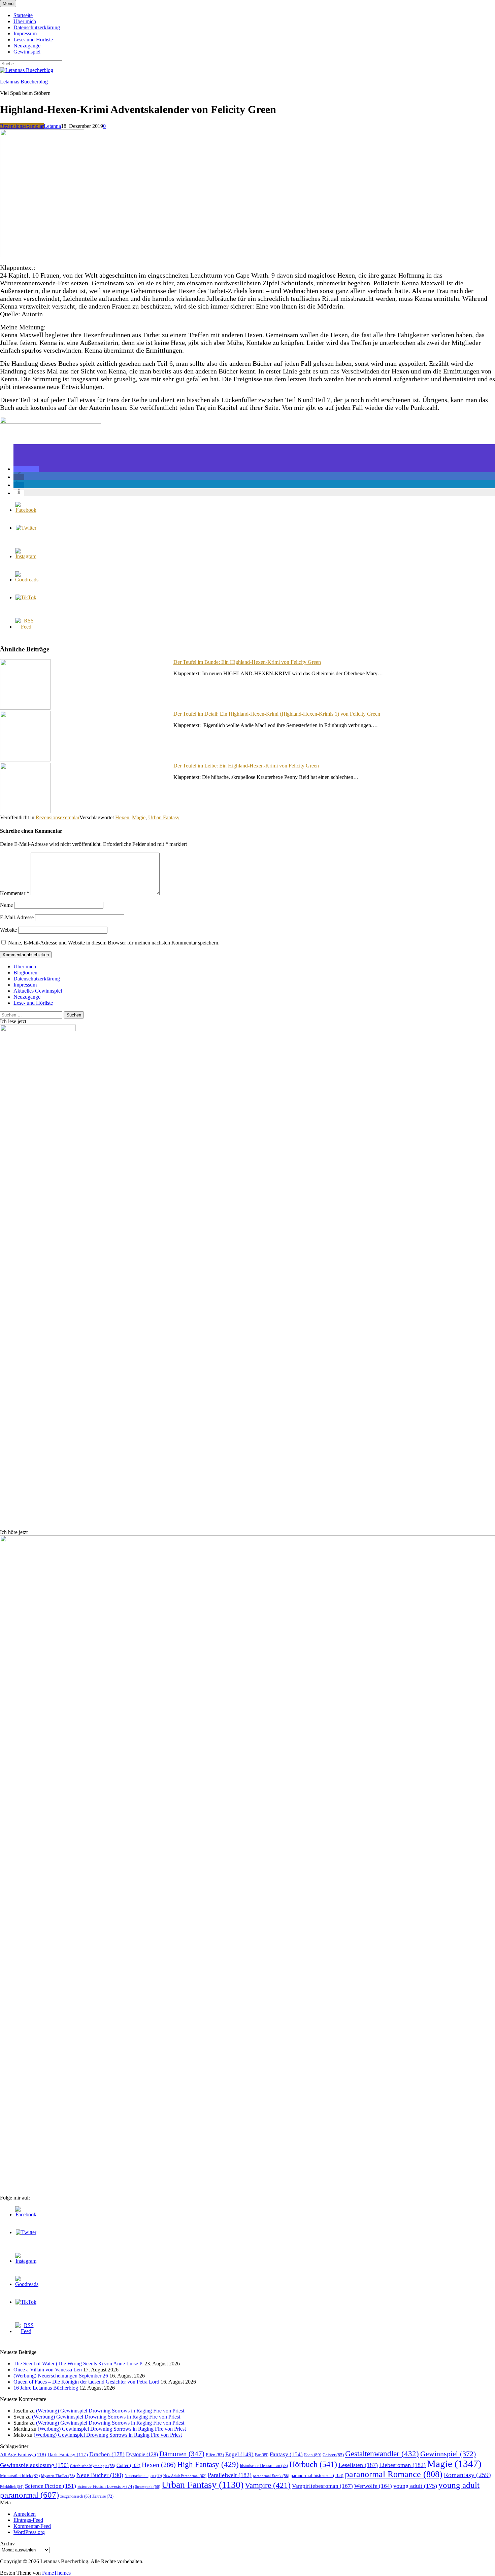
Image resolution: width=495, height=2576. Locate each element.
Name (6, 905)
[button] (26, 469)
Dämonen (182, 2454)
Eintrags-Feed (28, 2520)
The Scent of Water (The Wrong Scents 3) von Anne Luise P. (78, 2364)
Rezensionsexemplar (22, 126)
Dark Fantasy (68, 2455)
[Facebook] (26, 510)
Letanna (52, 126)
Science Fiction (51, 2486)
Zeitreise (103, 2496)
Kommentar (15, 893)
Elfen (215, 2455)
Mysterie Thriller (58, 2476)
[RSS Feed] (26, 627)
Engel (239, 2454)
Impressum (25, 33)
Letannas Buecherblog (24, 82)
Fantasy (286, 2454)
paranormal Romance (394, 2474)
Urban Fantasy (164, 817)
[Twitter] (26, 528)
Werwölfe (373, 2486)
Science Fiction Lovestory (106, 2486)
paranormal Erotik (271, 2476)
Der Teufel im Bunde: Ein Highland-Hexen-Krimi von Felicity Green (247, 662)
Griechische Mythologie (93, 2466)
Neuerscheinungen (143, 2476)
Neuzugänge (27, 46)
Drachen (107, 2454)
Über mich (25, 21)
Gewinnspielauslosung (34, 2465)
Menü (8, 4)
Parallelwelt (230, 2475)
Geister (333, 2455)
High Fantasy (208, 2464)
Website (8, 930)
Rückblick (12, 2487)
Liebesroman (402, 2465)
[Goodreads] (27, 580)
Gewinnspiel (27, 52)
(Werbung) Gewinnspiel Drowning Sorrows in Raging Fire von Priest (110, 2411)
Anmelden (25, 2514)
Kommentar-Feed (32, 2526)
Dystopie (142, 2454)
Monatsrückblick (20, 2476)
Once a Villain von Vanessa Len (48, 2370)
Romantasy (467, 2475)
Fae (262, 2455)
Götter (128, 2465)
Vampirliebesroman (322, 2486)
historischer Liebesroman (264, 2466)
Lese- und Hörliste (33, 40)
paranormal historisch (317, 2475)
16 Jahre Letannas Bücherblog (46, 2388)
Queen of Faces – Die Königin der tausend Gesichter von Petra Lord (86, 2382)
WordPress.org (29, 2532)
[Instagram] (26, 556)
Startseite (23, 15)
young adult (415, 2486)
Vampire (268, 2485)
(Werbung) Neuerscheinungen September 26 (61, 2376)
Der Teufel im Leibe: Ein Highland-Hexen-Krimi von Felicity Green (246, 766)
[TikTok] (26, 597)
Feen (313, 2455)
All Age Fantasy (23, 2454)
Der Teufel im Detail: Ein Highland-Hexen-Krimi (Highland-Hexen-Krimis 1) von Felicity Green (277, 714)
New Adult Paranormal (185, 2476)
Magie (139, 817)
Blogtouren (25, 973)
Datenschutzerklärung (37, 27)
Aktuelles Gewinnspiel (38, 991)
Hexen (122, 817)
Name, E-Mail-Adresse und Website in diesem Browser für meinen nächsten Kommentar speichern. (114, 943)
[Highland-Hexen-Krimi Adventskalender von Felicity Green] (42, 255)
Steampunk (148, 2486)
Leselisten (358, 2465)
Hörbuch (313, 2464)
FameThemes (56, 2573)
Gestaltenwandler (382, 2454)
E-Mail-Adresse (17, 917)
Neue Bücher (100, 2475)
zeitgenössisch (76, 2496)
